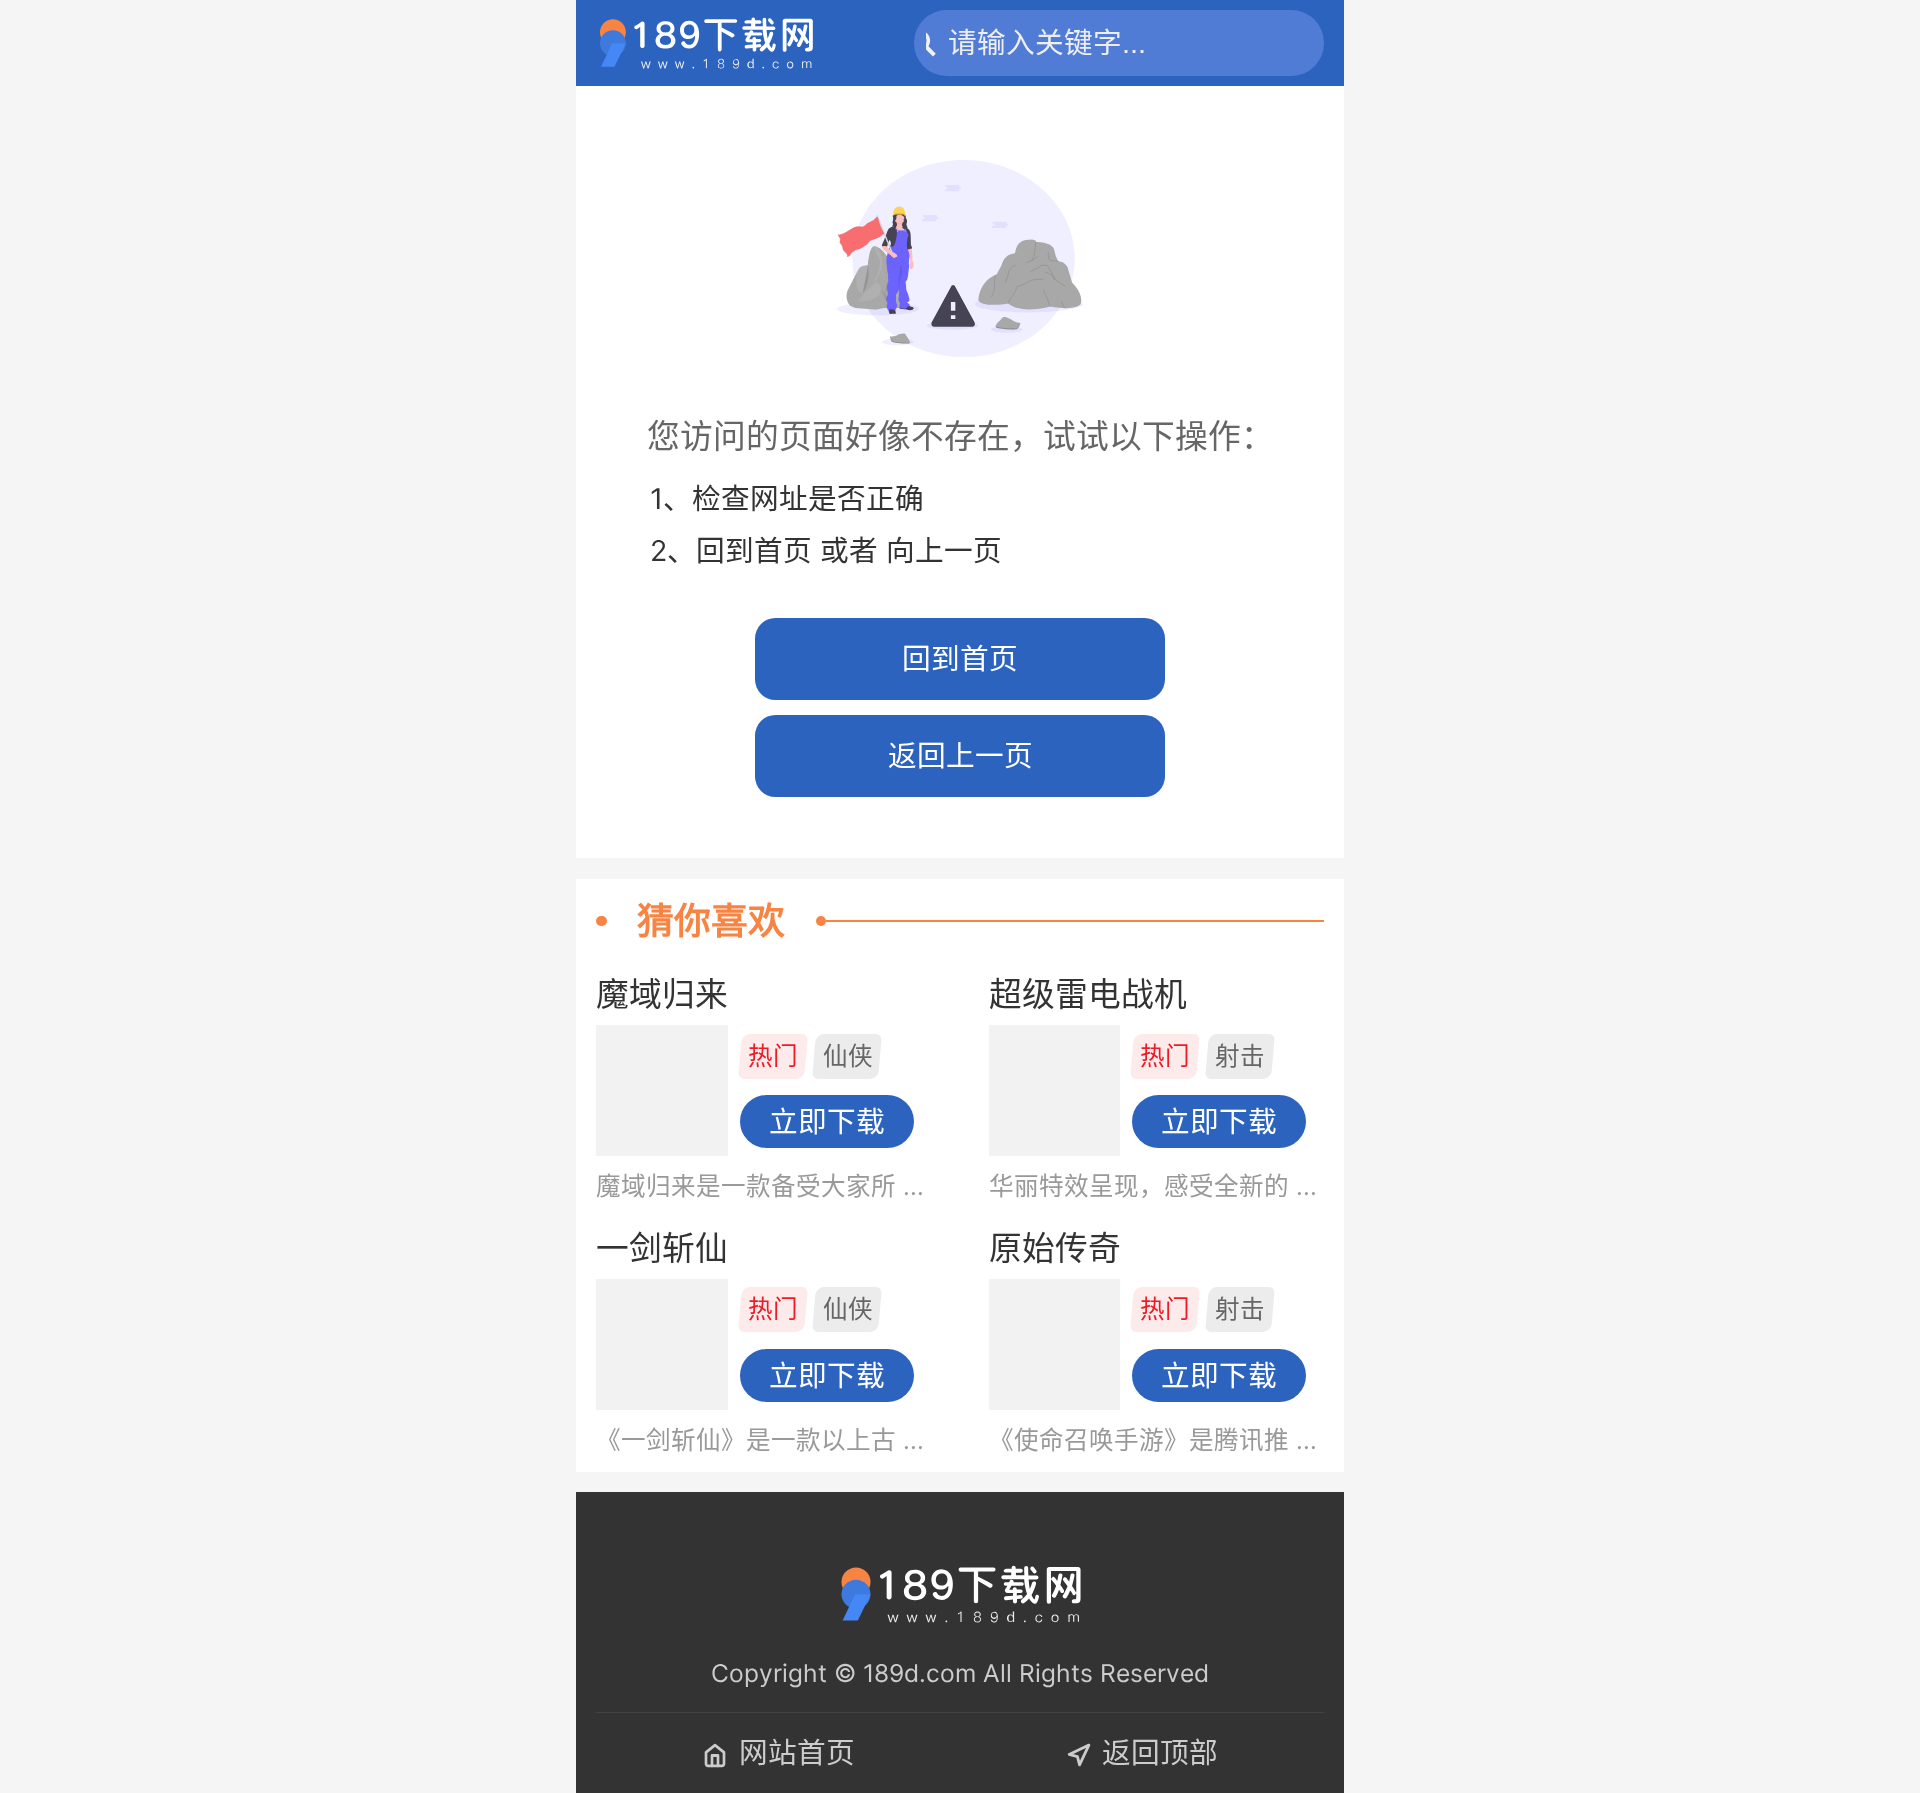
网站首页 (797, 1752)
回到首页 (960, 658)
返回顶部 (1160, 1752)
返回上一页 (960, 755)
